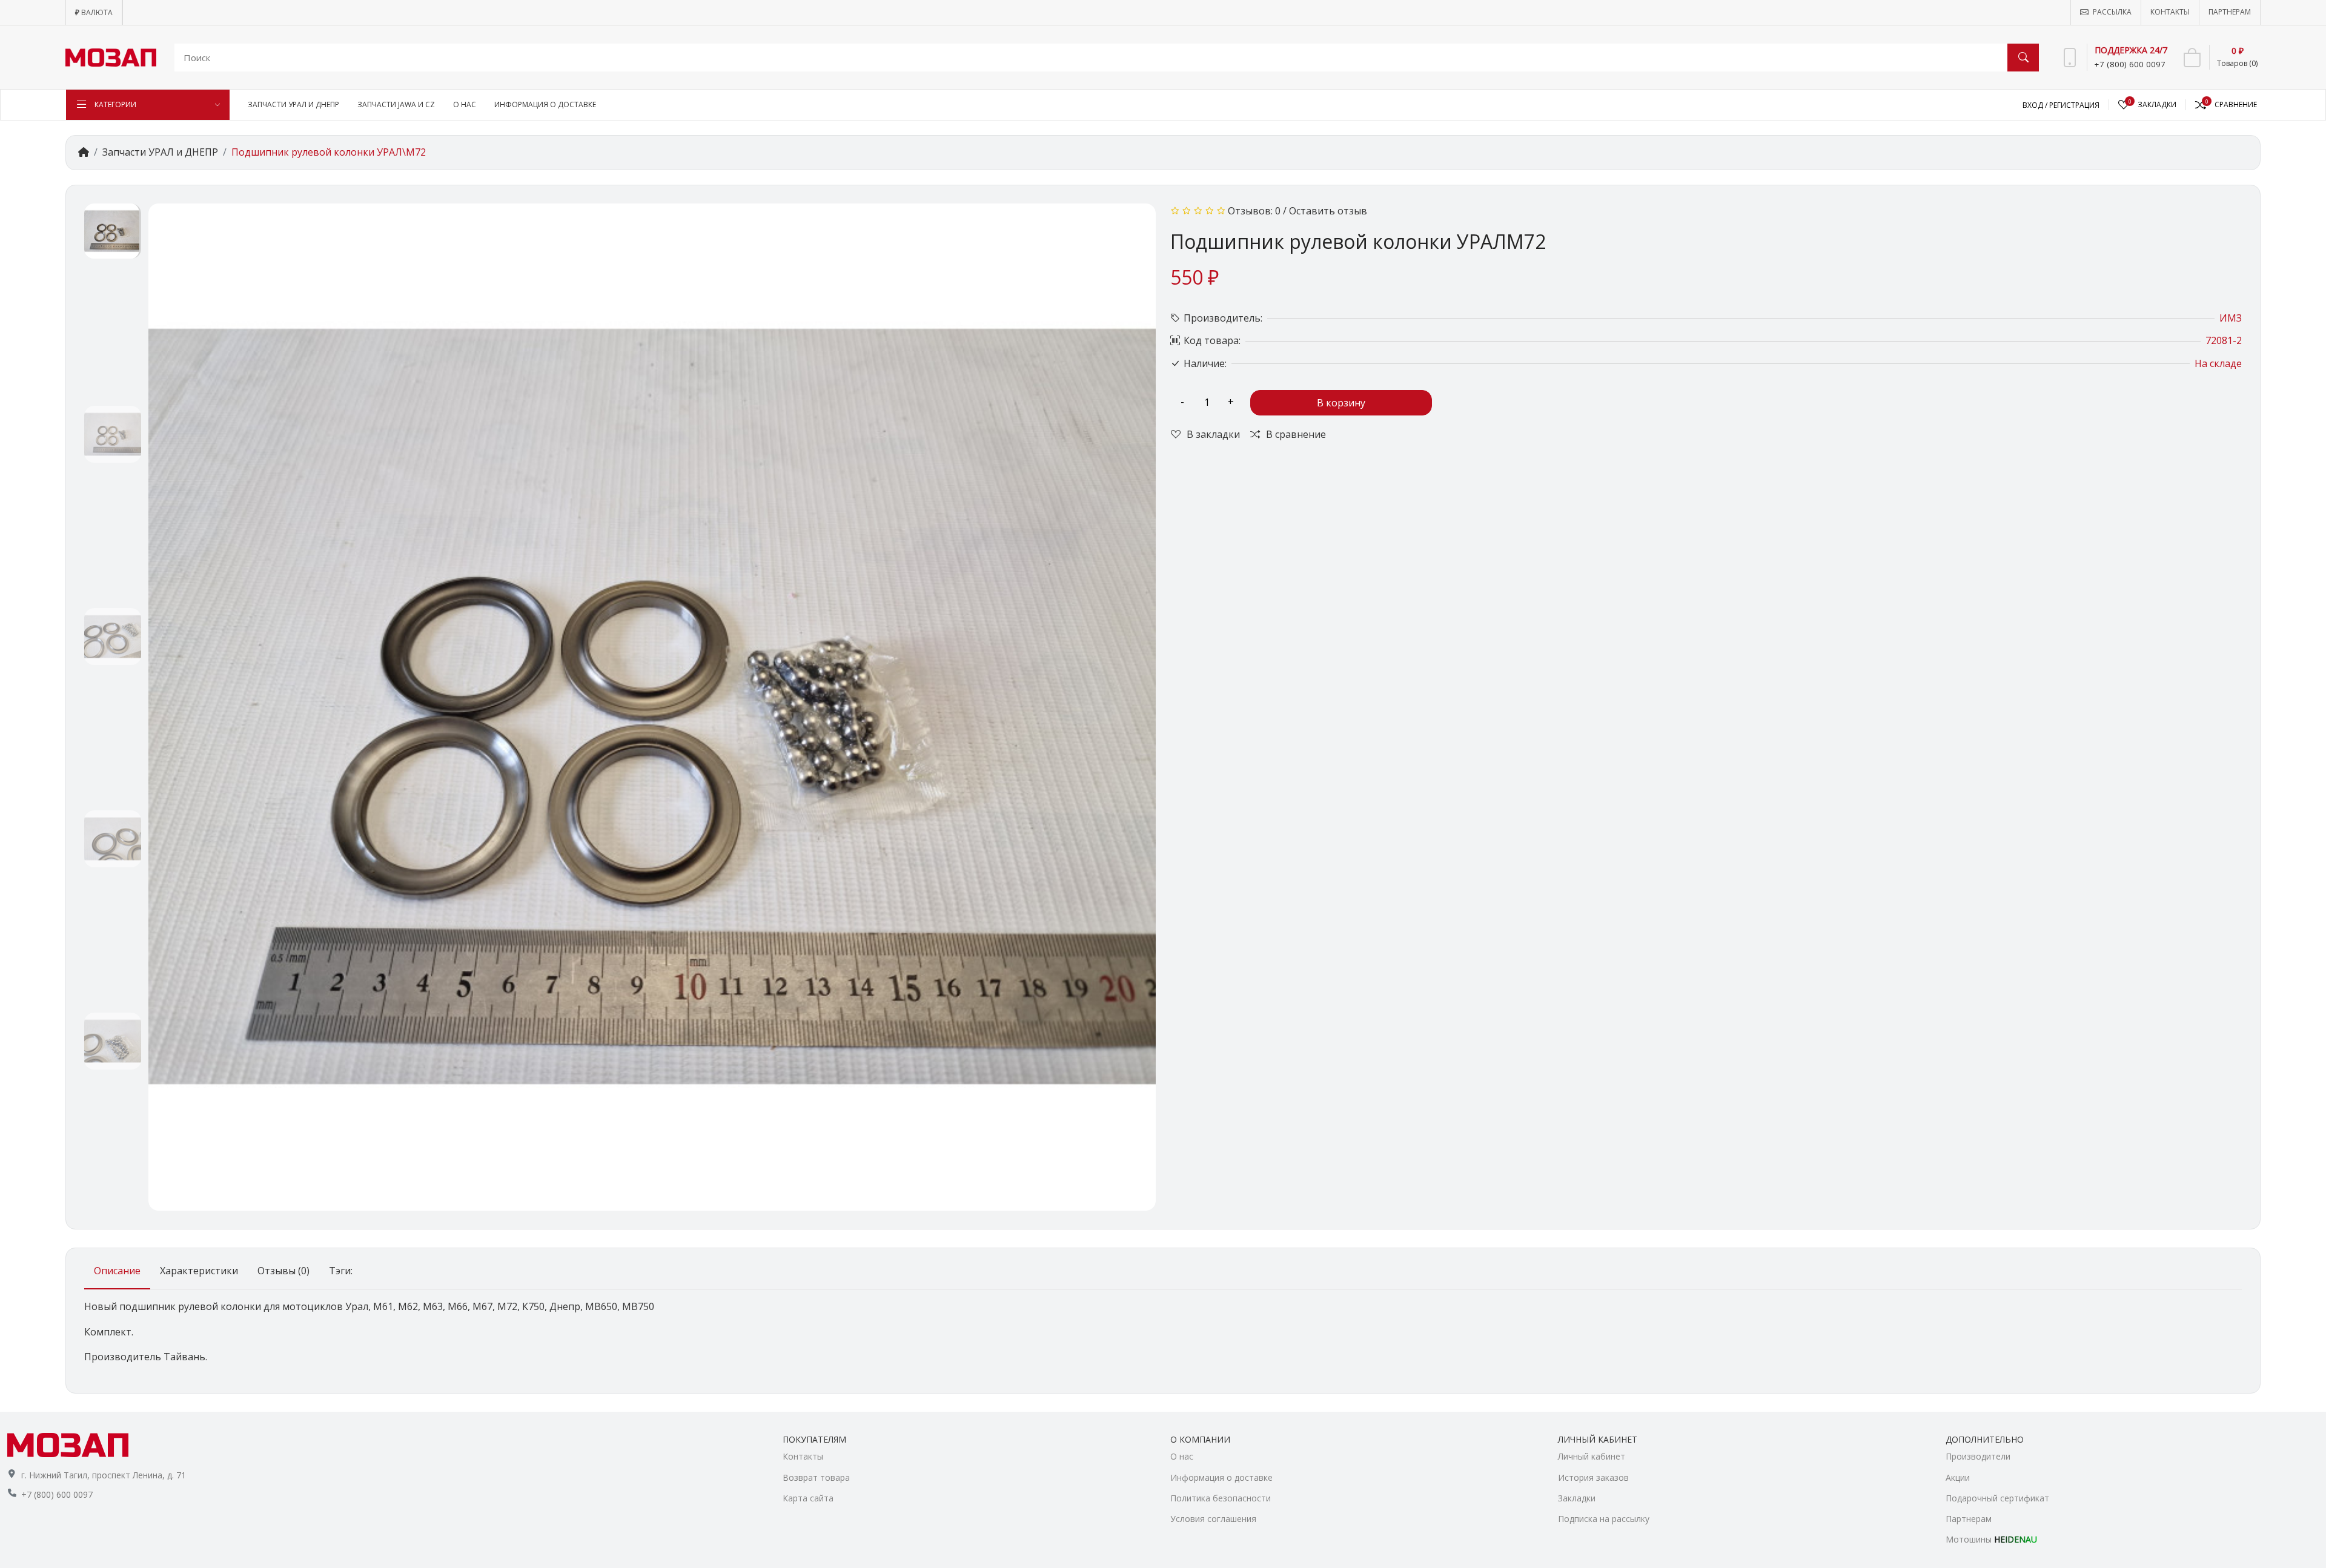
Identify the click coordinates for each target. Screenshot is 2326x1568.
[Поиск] (2023, 58)
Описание (117, 1271)
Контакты (803, 1456)
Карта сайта (808, 1498)
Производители (1978, 1456)
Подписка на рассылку (1604, 1519)
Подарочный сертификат (1997, 1498)
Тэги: (341, 1271)
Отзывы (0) (283, 1271)
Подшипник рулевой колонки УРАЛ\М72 (329, 152)
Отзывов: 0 (1254, 211)
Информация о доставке (1221, 1477)
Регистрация (2074, 105)
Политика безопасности (1221, 1498)
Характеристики (199, 1271)
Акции (1958, 1477)
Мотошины (1991, 1539)
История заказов (1593, 1477)
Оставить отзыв (1328, 211)
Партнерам (1969, 1519)
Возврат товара (816, 1477)
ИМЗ (2231, 318)
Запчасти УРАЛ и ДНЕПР (160, 152)
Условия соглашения (1213, 1519)
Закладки (1577, 1498)
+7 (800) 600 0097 (57, 1494)
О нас (1182, 1456)
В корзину (1341, 403)
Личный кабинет (1592, 1456)
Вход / (2036, 105)
